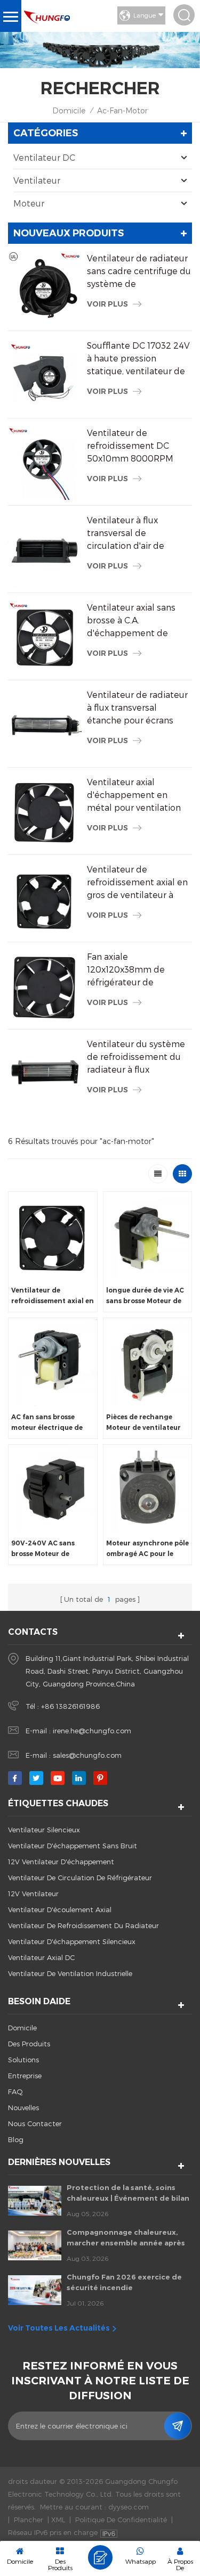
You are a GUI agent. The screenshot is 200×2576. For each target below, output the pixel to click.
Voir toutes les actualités (59, 2328)
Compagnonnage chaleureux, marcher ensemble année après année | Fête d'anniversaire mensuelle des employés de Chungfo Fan (126, 2238)
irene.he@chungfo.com (92, 1731)
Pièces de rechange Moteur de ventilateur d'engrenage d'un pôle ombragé (145, 1423)
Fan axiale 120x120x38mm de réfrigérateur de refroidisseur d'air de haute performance (130, 970)
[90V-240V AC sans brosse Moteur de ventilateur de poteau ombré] (53, 1489)
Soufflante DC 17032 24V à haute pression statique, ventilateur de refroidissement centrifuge (138, 359)
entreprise (25, 2076)
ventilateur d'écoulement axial (60, 1910)
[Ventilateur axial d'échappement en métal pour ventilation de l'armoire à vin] (45, 812)
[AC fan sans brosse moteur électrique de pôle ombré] (53, 1362)
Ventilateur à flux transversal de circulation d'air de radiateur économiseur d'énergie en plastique (135, 533)
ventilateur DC (44, 157)
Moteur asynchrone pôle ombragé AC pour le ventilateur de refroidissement (147, 1549)
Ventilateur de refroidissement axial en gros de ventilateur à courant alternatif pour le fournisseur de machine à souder (137, 883)
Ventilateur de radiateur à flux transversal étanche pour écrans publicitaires (137, 708)
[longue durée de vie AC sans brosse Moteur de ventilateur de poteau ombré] (148, 1236)
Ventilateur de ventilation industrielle (70, 1973)
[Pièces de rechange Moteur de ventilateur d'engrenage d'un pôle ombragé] (148, 1362)
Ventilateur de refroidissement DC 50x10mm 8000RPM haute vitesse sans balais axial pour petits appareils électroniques (139, 446)
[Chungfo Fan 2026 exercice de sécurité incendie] (35, 2290)
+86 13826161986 (70, 1706)
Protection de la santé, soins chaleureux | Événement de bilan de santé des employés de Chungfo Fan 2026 (128, 2193)
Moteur (29, 203)
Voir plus (107, 304)
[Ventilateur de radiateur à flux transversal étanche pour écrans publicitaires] (45, 725)
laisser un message (100, 2557)
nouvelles (23, 2108)
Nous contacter (35, 2124)
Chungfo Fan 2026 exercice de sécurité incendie (124, 2282)
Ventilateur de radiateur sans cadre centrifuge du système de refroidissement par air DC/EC (139, 271)
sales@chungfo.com (87, 1755)
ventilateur (37, 180)
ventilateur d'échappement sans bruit (73, 1846)
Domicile (69, 110)
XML (58, 2520)
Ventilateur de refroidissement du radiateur (83, 1925)
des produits (29, 2044)
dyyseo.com (129, 2507)
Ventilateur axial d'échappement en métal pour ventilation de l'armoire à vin (134, 795)
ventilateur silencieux (44, 1830)
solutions (23, 2060)
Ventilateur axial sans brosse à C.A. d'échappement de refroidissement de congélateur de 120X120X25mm (131, 621)
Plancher (29, 2520)
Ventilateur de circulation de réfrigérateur (80, 1878)
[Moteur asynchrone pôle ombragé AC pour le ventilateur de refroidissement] (148, 1489)
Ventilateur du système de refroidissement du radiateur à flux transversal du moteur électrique (136, 1057)
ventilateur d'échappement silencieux (72, 1941)
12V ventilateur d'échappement (61, 1862)
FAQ (15, 2092)
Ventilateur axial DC (41, 1957)
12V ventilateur (33, 1894)
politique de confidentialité (121, 2520)
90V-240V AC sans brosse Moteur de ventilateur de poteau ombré (48, 1549)
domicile (22, 2028)
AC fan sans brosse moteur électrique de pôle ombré (47, 1423)
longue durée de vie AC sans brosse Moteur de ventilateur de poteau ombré (145, 1296)
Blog (16, 2139)
